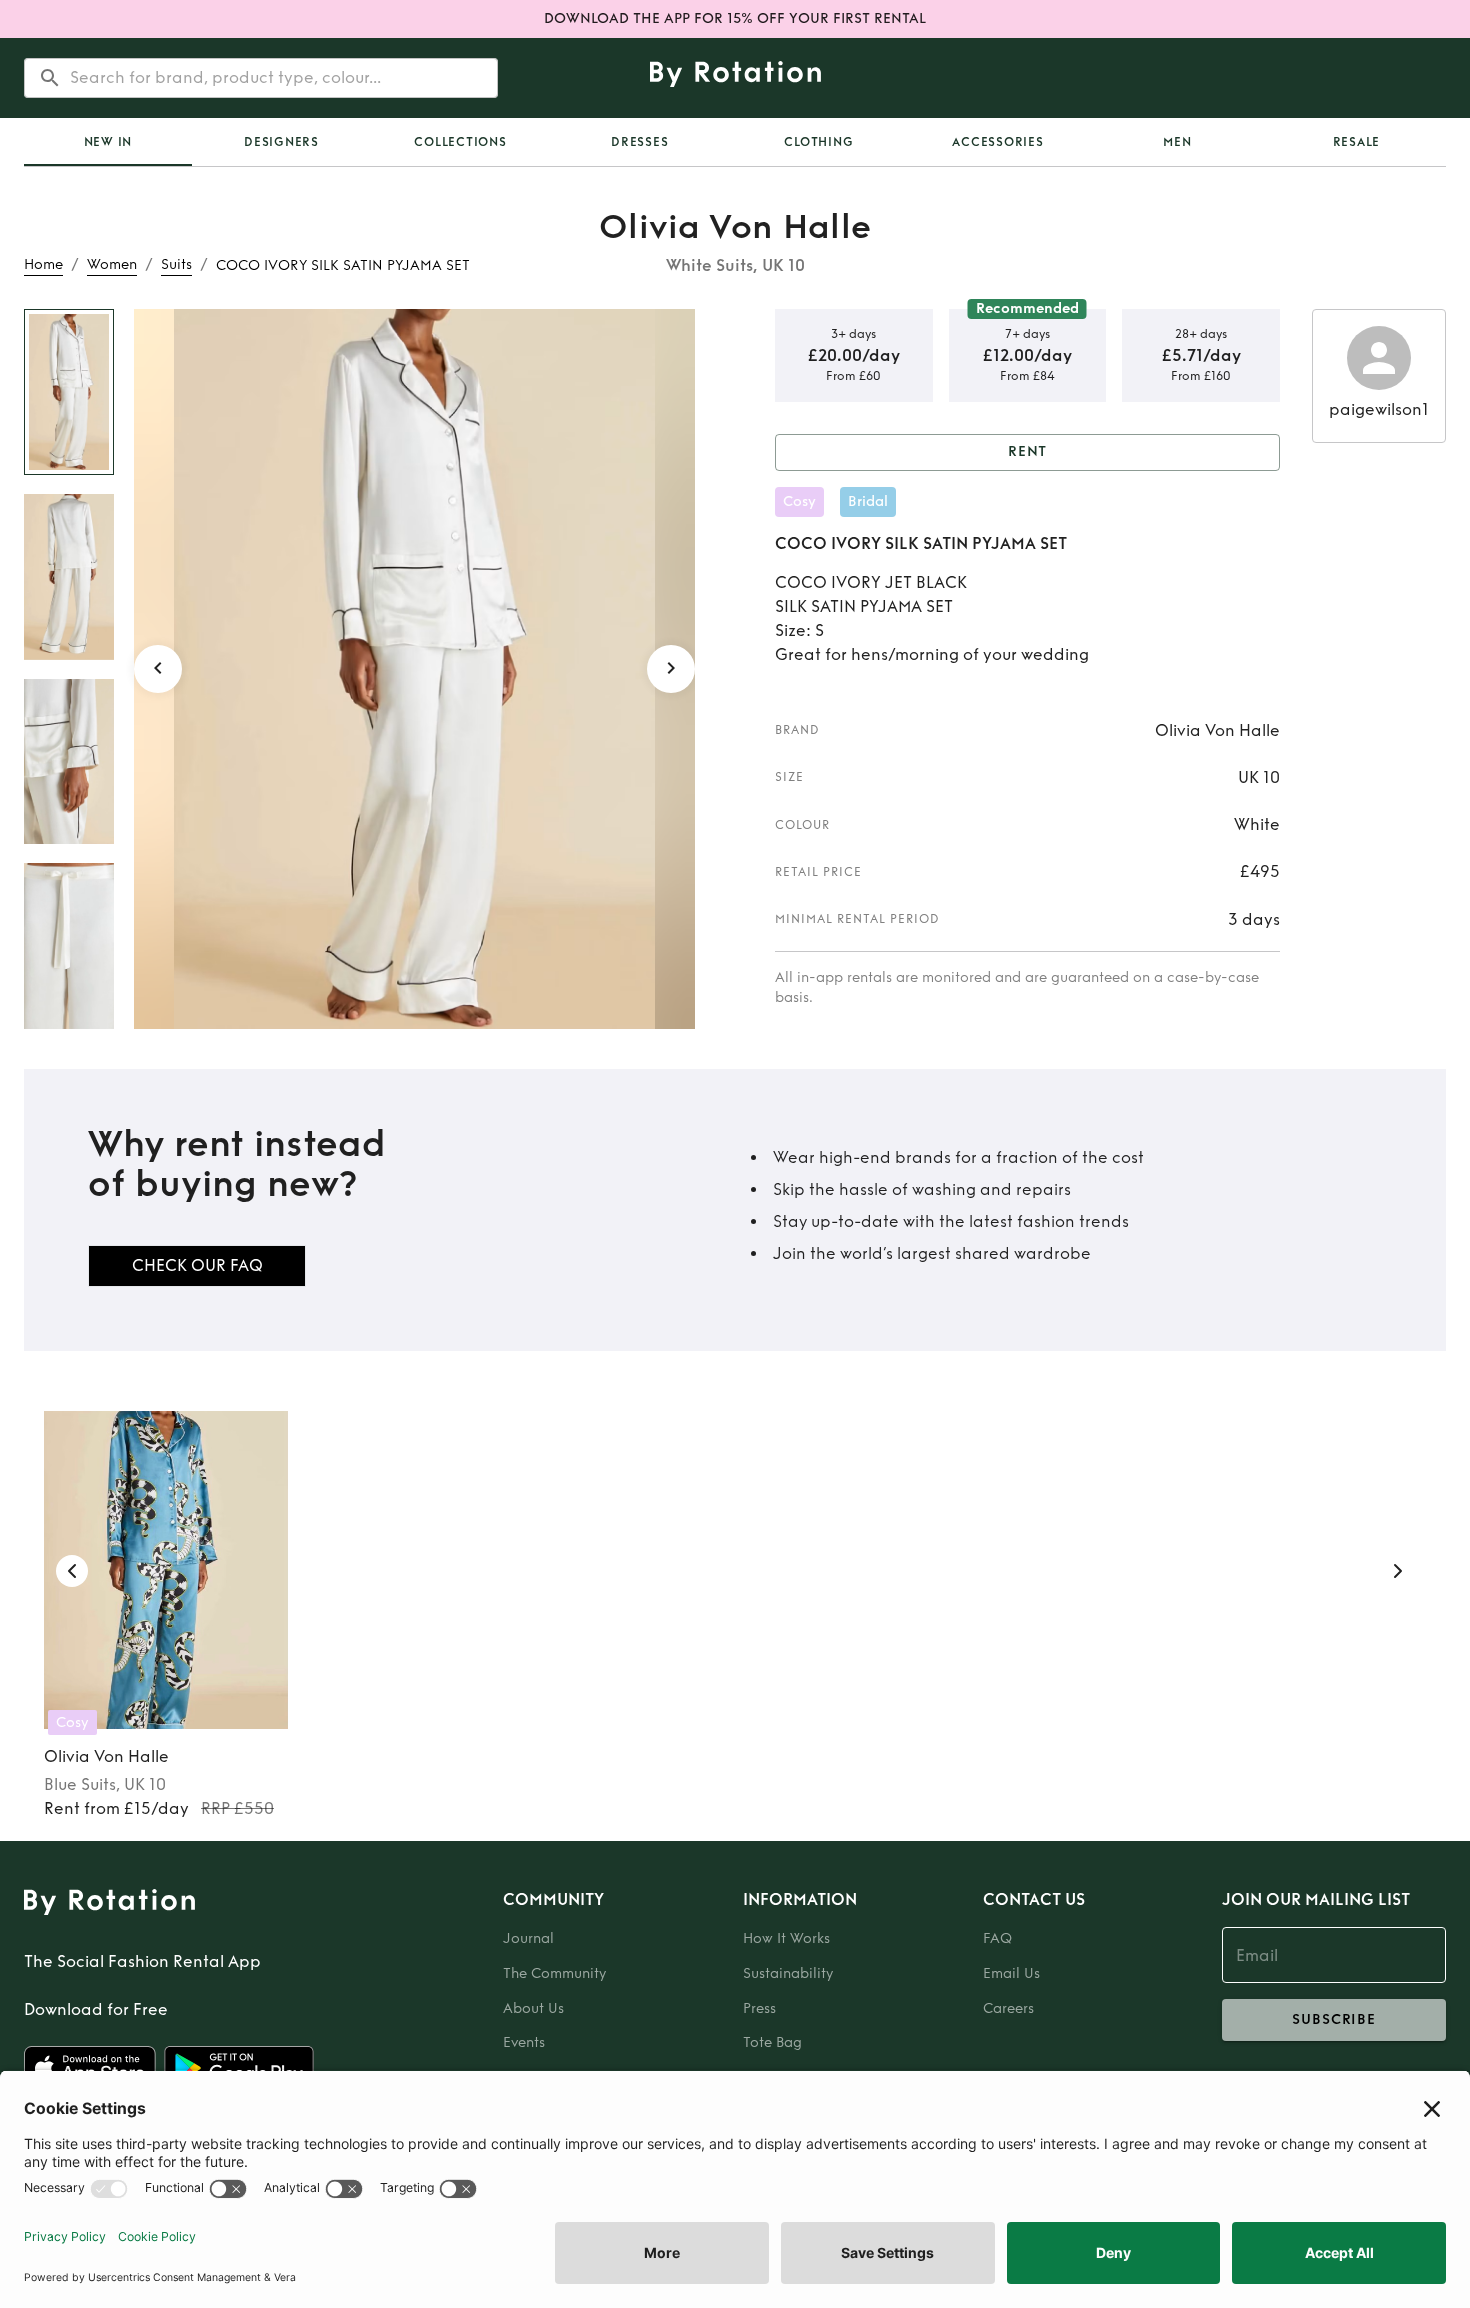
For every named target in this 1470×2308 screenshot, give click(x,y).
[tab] (108, 142)
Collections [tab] (460, 142)
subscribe (1334, 2019)
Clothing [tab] (818, 142)
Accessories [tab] (997, 142)
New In (108, 142)
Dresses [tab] (639, 142)
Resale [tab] (1357, 142)
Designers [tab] (281, 142)
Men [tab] (1177, 142)
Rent (1028, 451)
